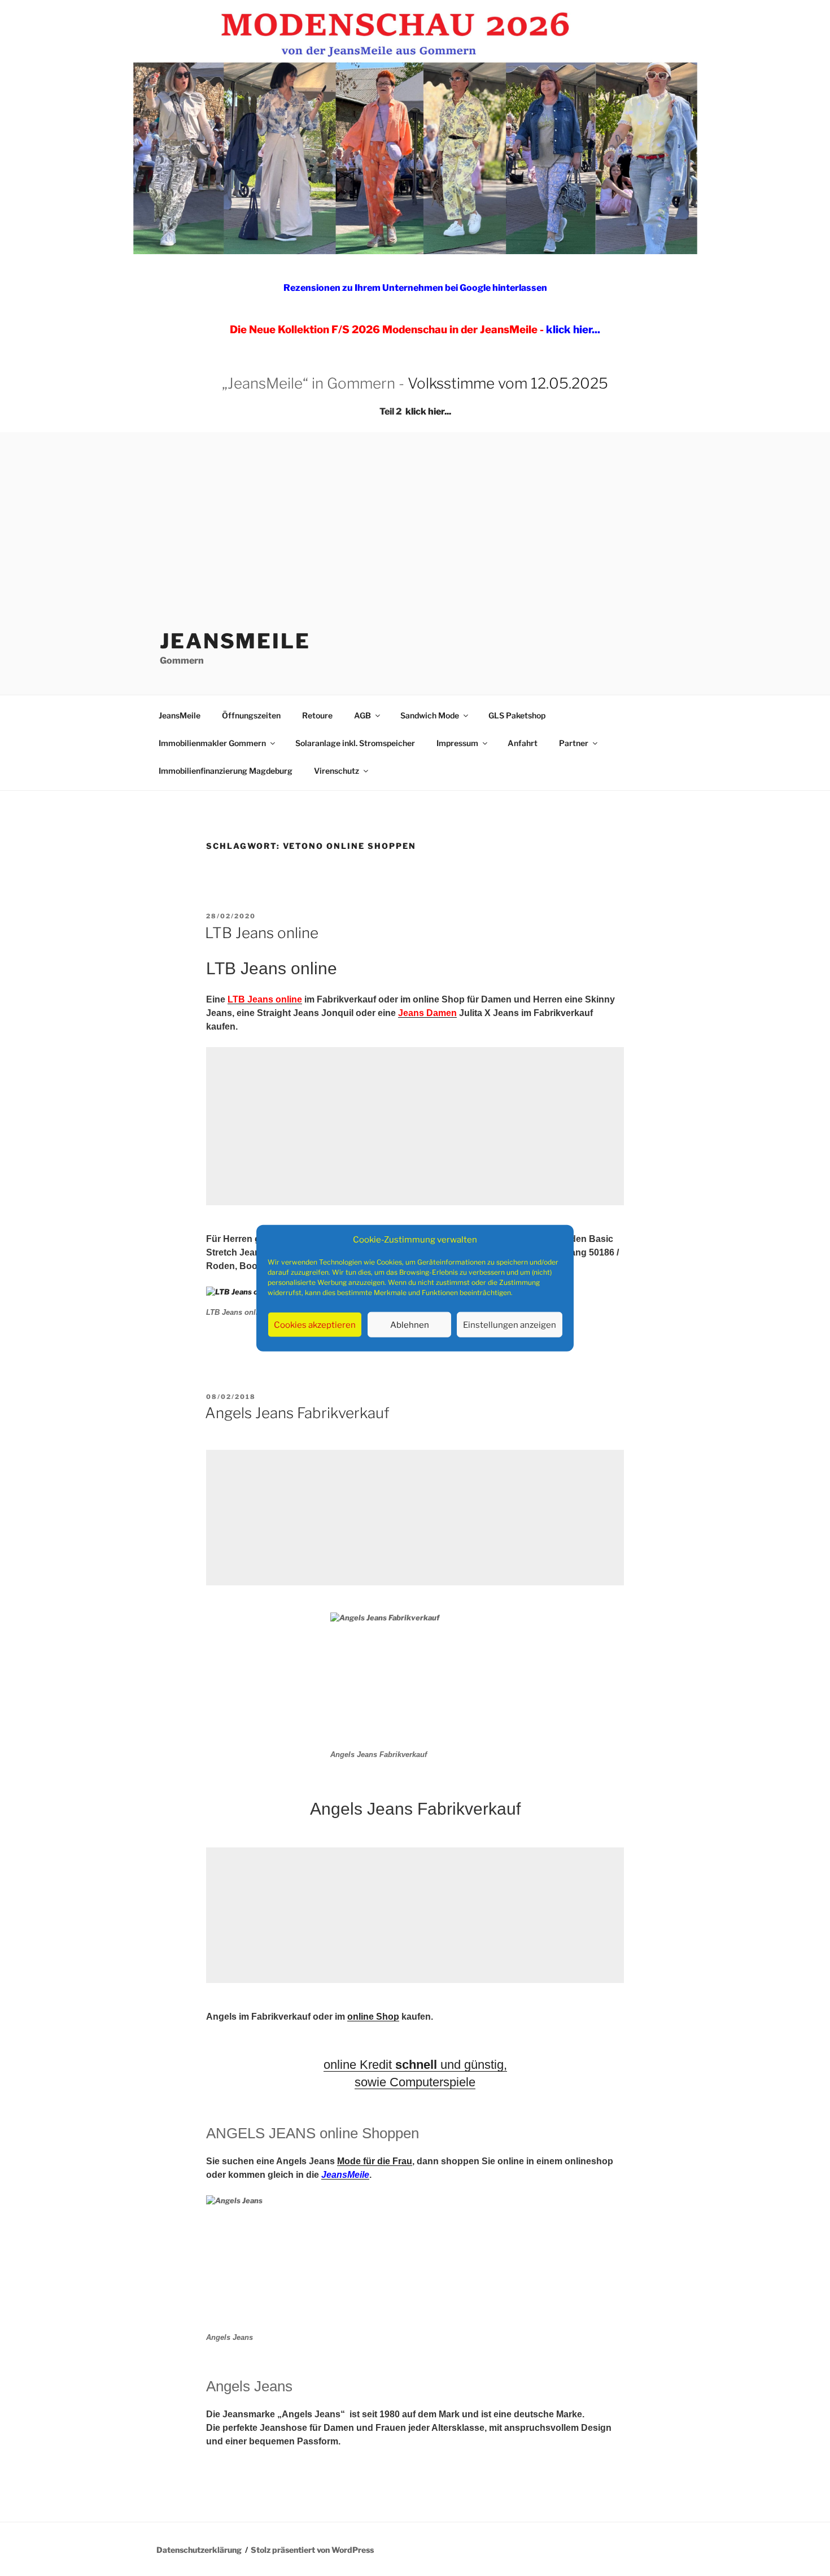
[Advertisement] (415, 517)
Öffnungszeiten (251, 715)
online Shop (373, 2017)
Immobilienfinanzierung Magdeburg (226, 771)
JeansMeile (235, 641)
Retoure (317, 715)
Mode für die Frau (375, 2161)
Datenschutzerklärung (199, 2550)
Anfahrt (523, 743)
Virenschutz (337, 771)
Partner (574, 743)
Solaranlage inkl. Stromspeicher (355, 743)
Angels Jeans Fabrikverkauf (297, 1413)
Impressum (457, 743)
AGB (362, 715)
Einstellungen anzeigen (510, 1324)
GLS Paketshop (517, 715)
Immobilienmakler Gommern (212, 743)
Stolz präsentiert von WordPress (312, 2550)
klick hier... (428, 411)
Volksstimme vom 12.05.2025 (508, 383)
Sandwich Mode (430, 715)
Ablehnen (410, 1324)
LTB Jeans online (262, 933)
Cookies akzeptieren (315, 1324)
